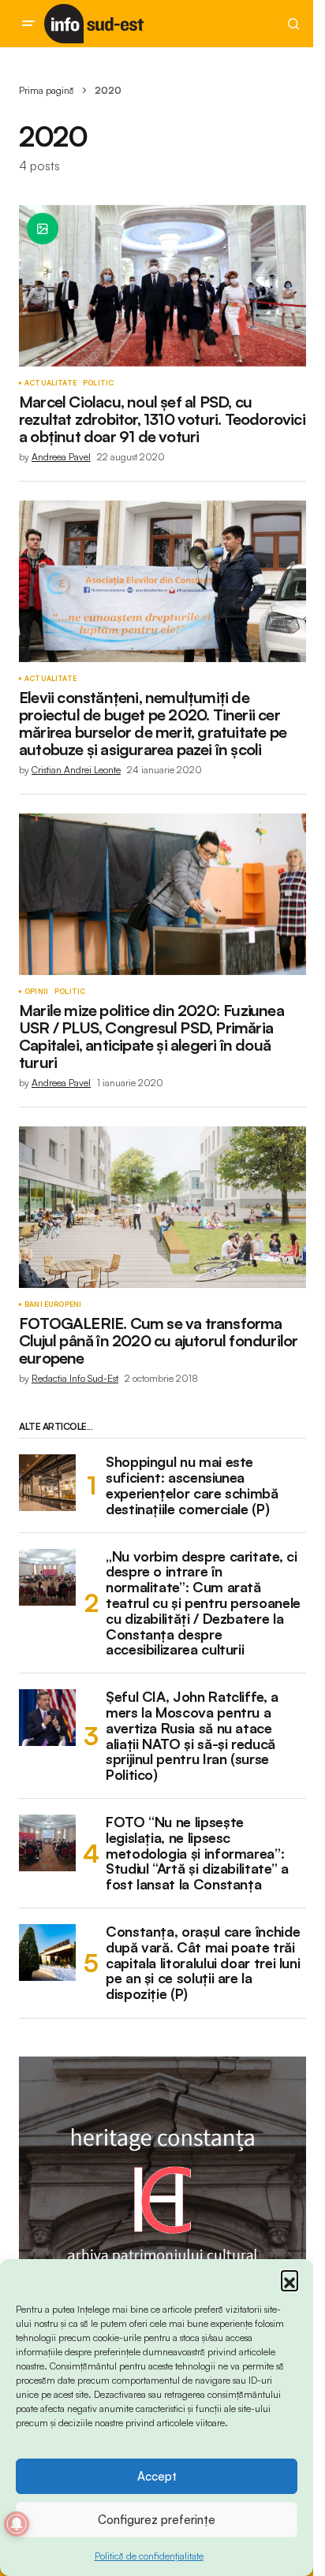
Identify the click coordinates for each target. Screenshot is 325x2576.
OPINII (36, 992)
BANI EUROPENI (53, 1305)
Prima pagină (47, 90)
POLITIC (98, 383)
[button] (290, 2279)
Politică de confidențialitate (149, 2556)
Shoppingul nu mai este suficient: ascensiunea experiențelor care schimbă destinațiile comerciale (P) (192, 1485)
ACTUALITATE (50, 383)
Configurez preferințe (157, 2520)
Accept (157, 2476)
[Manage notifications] (17, 2524)
